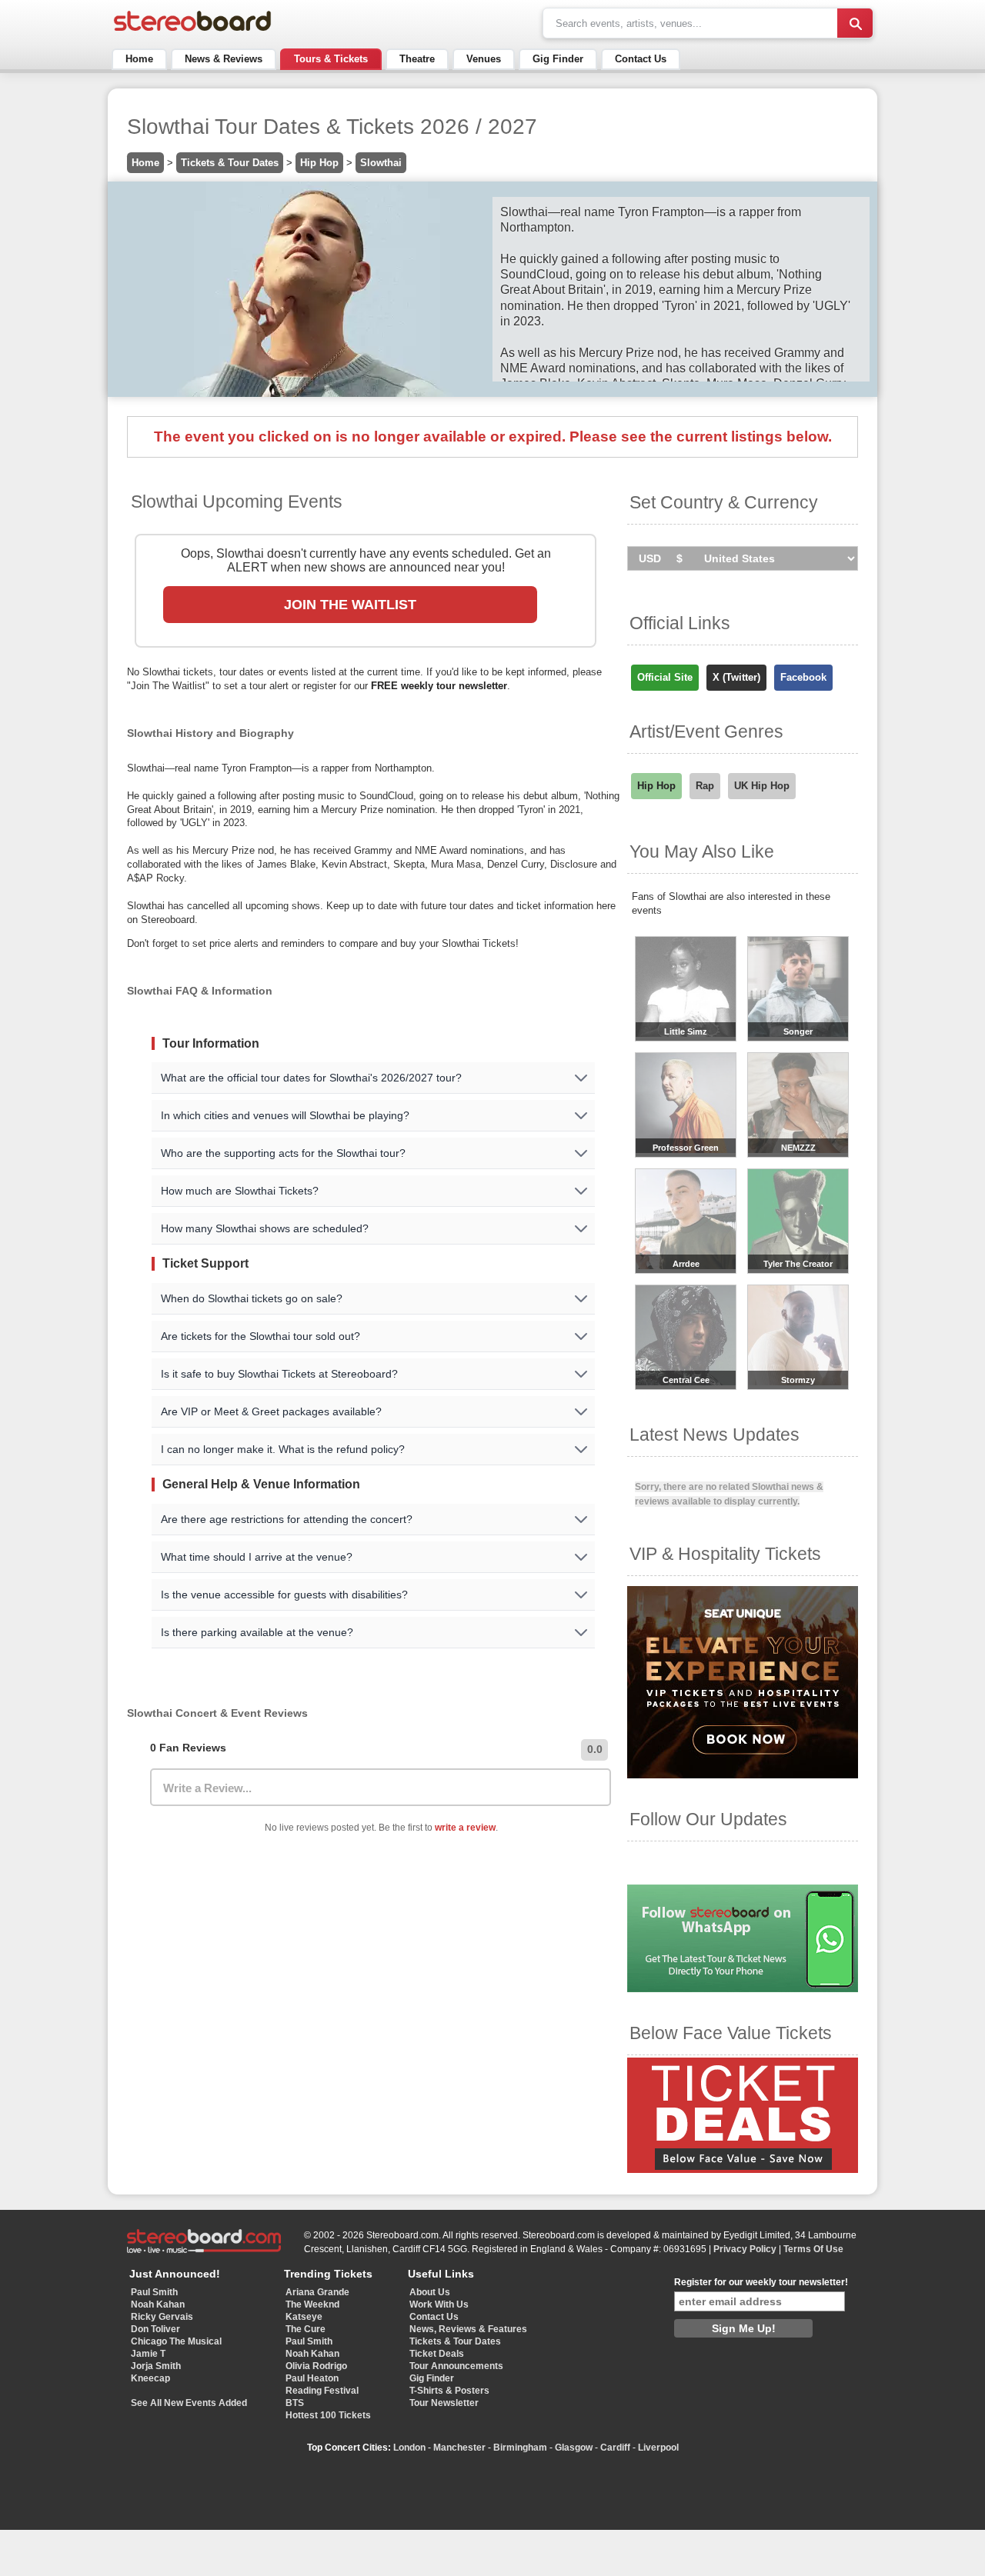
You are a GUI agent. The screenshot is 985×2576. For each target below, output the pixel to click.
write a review (465, 1828)
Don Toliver (155, 2329)
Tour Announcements (456, 2366)
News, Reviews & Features (468, 2329)
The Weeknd (312, 2304)
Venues (484, 59)
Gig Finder (558, 59)
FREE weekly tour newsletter (439, 686)
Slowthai (381, 163)
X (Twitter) (736, 677)
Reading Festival (322, 2391)
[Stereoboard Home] (192, 31)
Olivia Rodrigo (316, 2366)
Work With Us (439, 2304)
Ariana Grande (317, 2292)
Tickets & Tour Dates (230, 163)
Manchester (459, 2448)
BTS (295, 2403)
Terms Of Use (813, 2249)
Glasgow (574, 2448)
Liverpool (658, 2448)
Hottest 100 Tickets (328, 2415)
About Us (430, 2292)
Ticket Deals (437, 2354)
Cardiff (615, 2448)
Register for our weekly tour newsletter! (761, 2282)
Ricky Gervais (162, 2317)
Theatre (417, 59)
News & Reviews (224, 59)
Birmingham (520, 2448)
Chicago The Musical (176, 2341)
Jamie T (148, 2354)
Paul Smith (154, 2292)
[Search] (855, 23)
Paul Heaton (312, 2378)
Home (139, 59)
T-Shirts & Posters (449, 2391)
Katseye (304, 2317)
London (409, 2448)
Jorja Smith (156, 2366)
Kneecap (150, 2378)
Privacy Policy (745, 2249)
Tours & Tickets (331, 59)
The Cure (306, 2329)
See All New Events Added (189, 2403)
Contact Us (641, 59)
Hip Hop (319, 163)
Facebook (803, 677)
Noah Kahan (158, 2304)
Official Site (665, 677)
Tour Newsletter (444, 2403)
